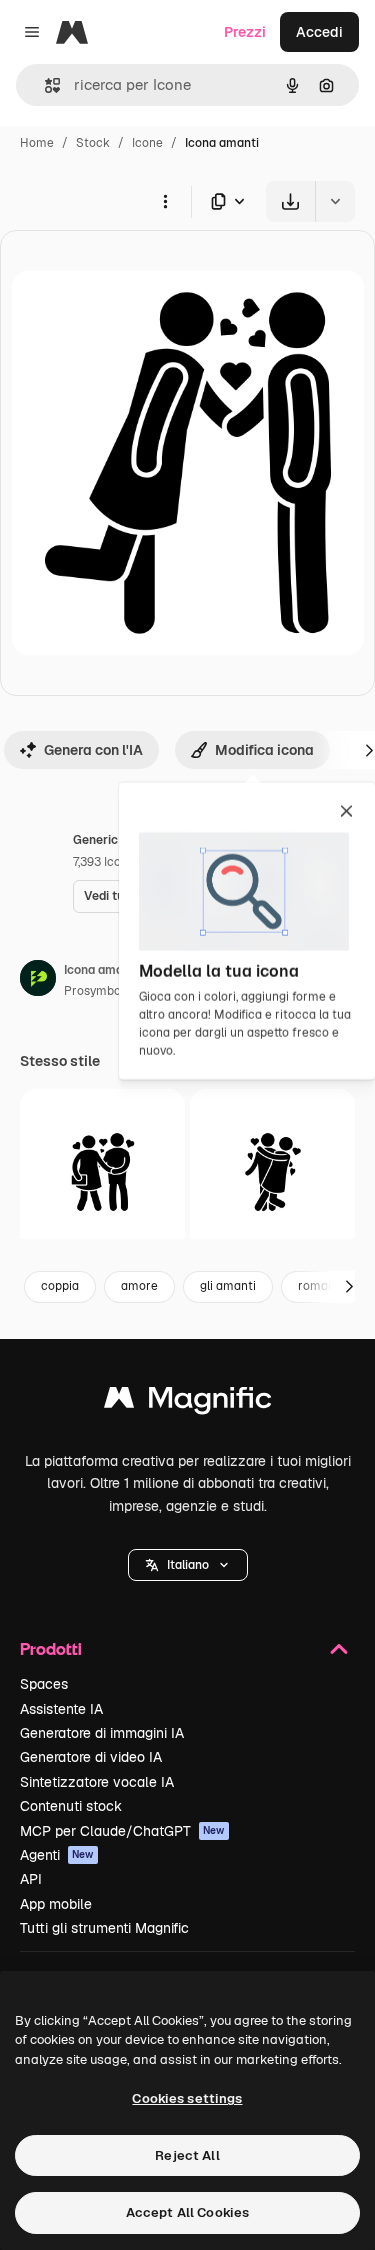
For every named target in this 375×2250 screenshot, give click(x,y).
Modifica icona (264, 750)
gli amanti (228, 1286)
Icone (147, 143)
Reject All (187, 2155)
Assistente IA (61, 1709)
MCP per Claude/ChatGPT (122, 1831)
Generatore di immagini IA (102, 1733)
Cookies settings (187, 2098)
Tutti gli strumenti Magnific (104, 1928)
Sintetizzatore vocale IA (97, 1782)
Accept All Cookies (187, 2212)
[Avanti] (349, 1287)
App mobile (56, 1904)
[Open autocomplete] (44, 85)
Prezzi (245, 32)
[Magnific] (188, 1402)
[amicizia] (102, 1171)
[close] (346, 813)
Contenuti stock (71, 1806)
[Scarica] (290, 201)
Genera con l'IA (93, 750)
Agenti (57, 1855)
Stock (93, 143)
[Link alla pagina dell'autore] (38, 981)
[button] (188, 1565)
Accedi (319, 32)
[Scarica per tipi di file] (229, 201)
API (31, 1879)
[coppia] (272, 1171)
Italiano (188, 1565)
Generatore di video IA (91, 1757)
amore (139, 1286)
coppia (60, 1286)
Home (37, 143)
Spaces (44, 1684)
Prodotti (51, 1648)
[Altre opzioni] (165, 201)
